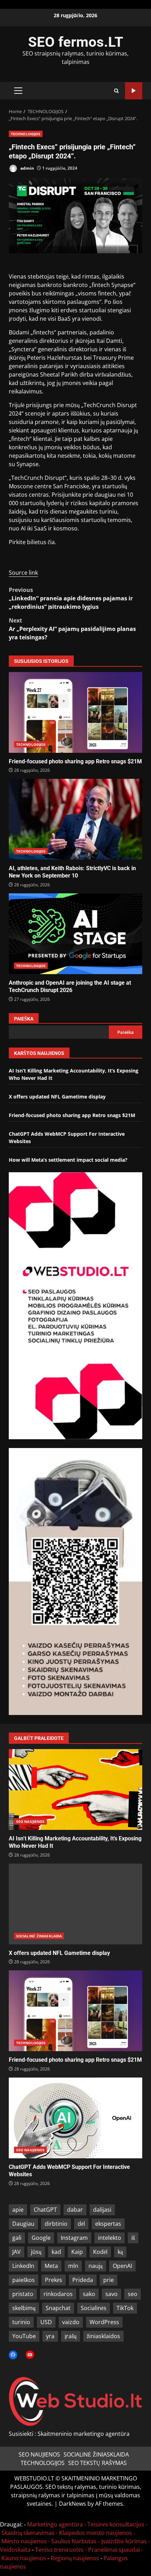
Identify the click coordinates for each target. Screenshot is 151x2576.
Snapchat (58, 2308)
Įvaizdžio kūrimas (124, 2541)
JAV (17, 2252)
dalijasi (102, 2210)
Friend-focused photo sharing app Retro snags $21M (75, 712)
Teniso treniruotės (59, 2550)
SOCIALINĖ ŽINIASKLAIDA (39, 1936)
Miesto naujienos (24, 2541)
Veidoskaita (15, 2550)
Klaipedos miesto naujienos (96, 2533)
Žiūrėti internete (134, 91)
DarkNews (73, 2504)
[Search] (116, 91)
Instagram (74, 2238)
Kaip (77, 2252)
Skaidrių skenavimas (28, 2533)
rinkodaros (58, 2294)
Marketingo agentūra (55, 2524)
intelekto (110, 2238)
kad (56, 2252)
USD (46, 2322)
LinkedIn (23, 2266)
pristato (23, 2294)
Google (41, 2238)
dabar (75, 2210)
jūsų (36, 2252)
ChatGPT (45, 2210)
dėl (81, 2224)
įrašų (71, 2336)
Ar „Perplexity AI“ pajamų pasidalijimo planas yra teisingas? (72, 629)
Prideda (83, 2280)
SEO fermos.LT (76, 42)
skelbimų (24, 2308)
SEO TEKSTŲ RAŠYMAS (97, 2463)
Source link (23, 573)
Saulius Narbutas (74, 2541)
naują (96, 2266)
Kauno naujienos (24, 2558)
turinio (21, 2322)
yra (50, 2336)
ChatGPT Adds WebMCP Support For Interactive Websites (75, 2118)
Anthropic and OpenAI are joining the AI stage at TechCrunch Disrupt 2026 (75, 934)
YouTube (24, 2336)
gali (17, 2238)
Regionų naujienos (75, 2558)
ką (120, 2252)
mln (73, 2266)
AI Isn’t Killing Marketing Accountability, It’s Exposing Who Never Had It (75, 1789)
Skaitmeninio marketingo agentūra (84, 2434)
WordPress (104, 2322)
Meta (51, 2266)
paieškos (24, 2280)
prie (109, 2280)
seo (133, 2294)
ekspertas (108, 2224)
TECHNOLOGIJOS (26, 134)
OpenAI (122, 2266)
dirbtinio (56, 2224)
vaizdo (71, 2322)
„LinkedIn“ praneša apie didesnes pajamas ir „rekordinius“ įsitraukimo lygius (71, 598)
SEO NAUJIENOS (30, 1821)
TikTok (125, 2308)
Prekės (54, 2280)
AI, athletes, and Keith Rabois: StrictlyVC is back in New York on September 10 (75, 819)
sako (89, 2294)
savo (111, 2294)
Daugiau (23, 2224)
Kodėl (100, 2252)
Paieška (24, 1019)
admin (27, 168)
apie (18, 2210)
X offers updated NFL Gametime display (57, 1097)
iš (133, 2238)
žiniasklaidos (103, 2336)
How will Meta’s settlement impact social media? (68, 1160)
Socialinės (94, 2308)
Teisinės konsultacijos (116, 2524)
